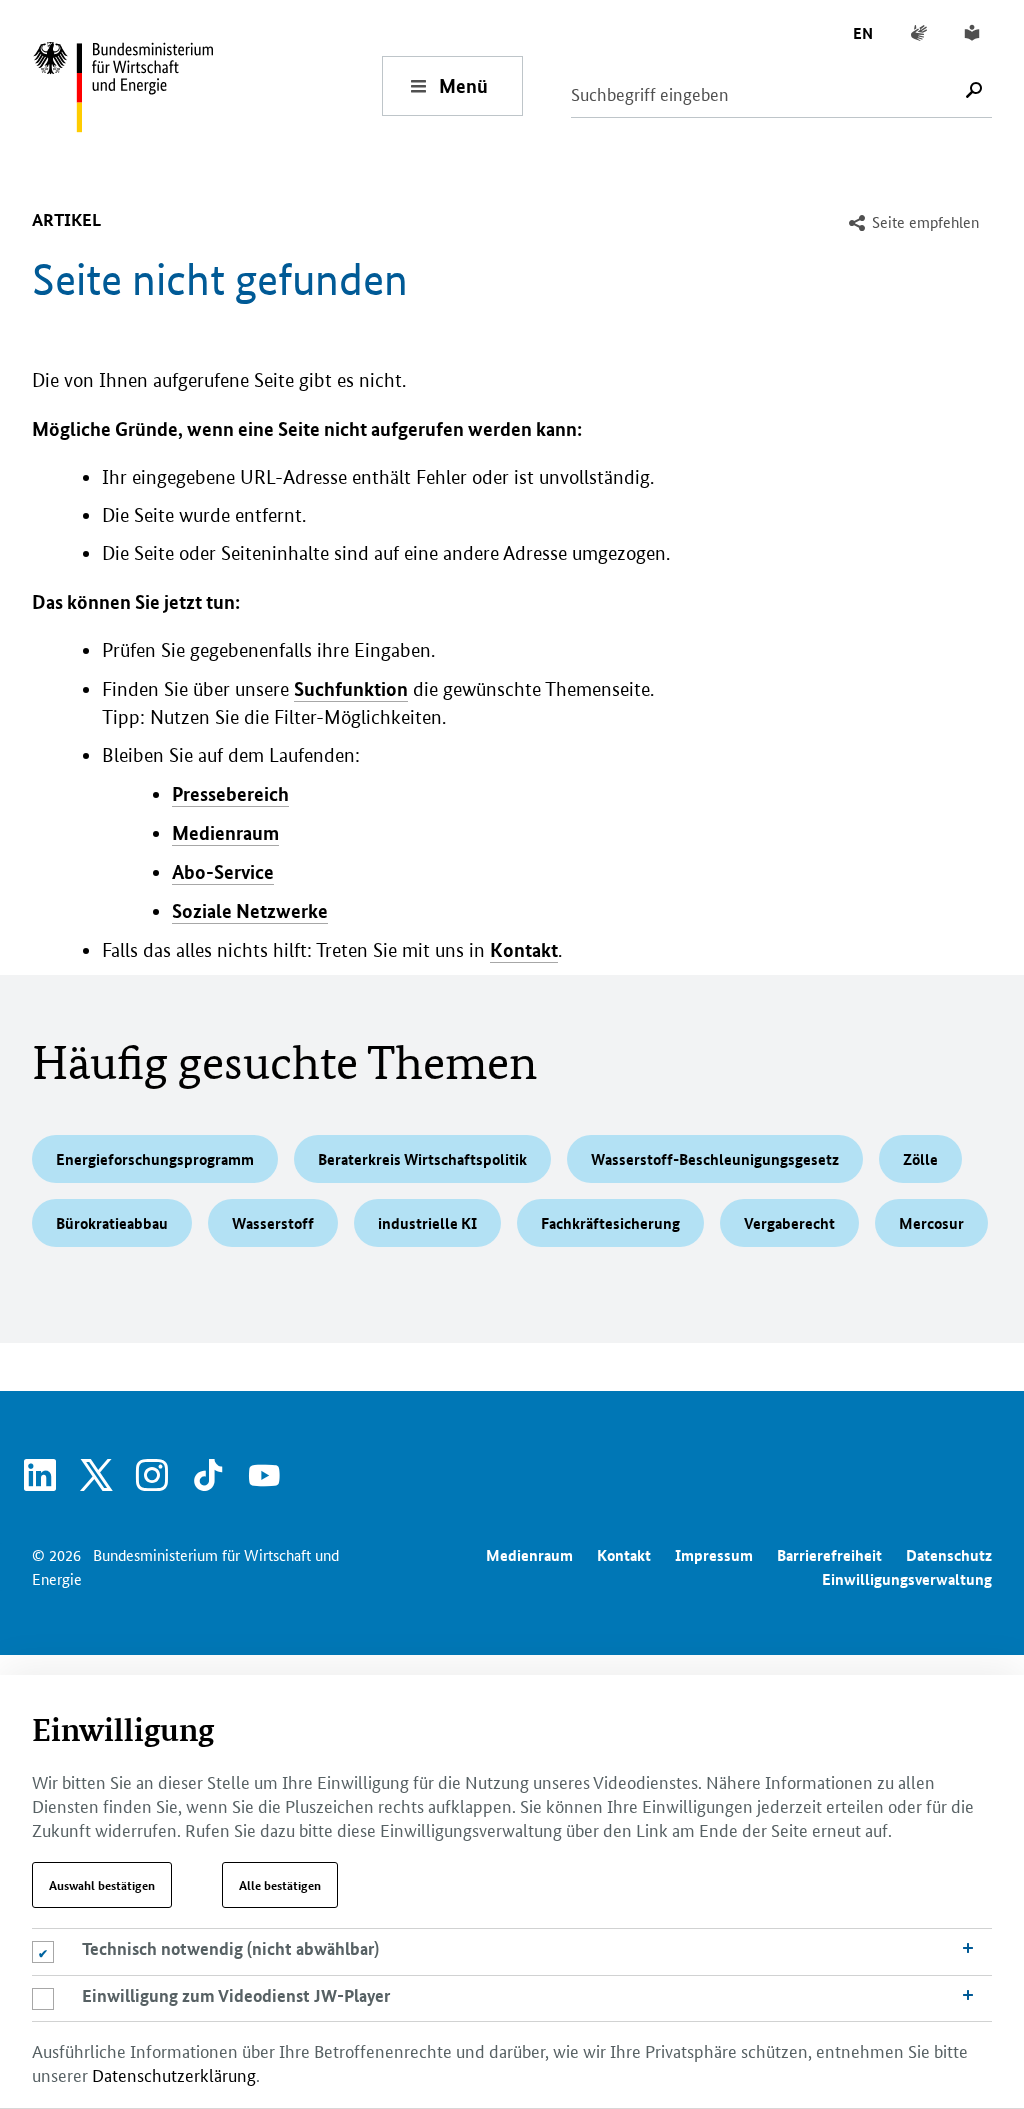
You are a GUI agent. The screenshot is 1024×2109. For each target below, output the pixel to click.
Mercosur (931, 1223)
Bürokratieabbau (112, 1223)
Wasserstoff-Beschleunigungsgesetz (715, 1159)
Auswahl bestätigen (102, 1885)
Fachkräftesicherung (610, 1223)
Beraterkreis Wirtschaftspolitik (422, 1159)
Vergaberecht (789, 1223)
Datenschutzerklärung (174, 2074)
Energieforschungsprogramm (155, 1159)
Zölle (920, 1159)
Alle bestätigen (280, 1885)
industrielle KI (427, 1223)
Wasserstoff (273, 1223)
